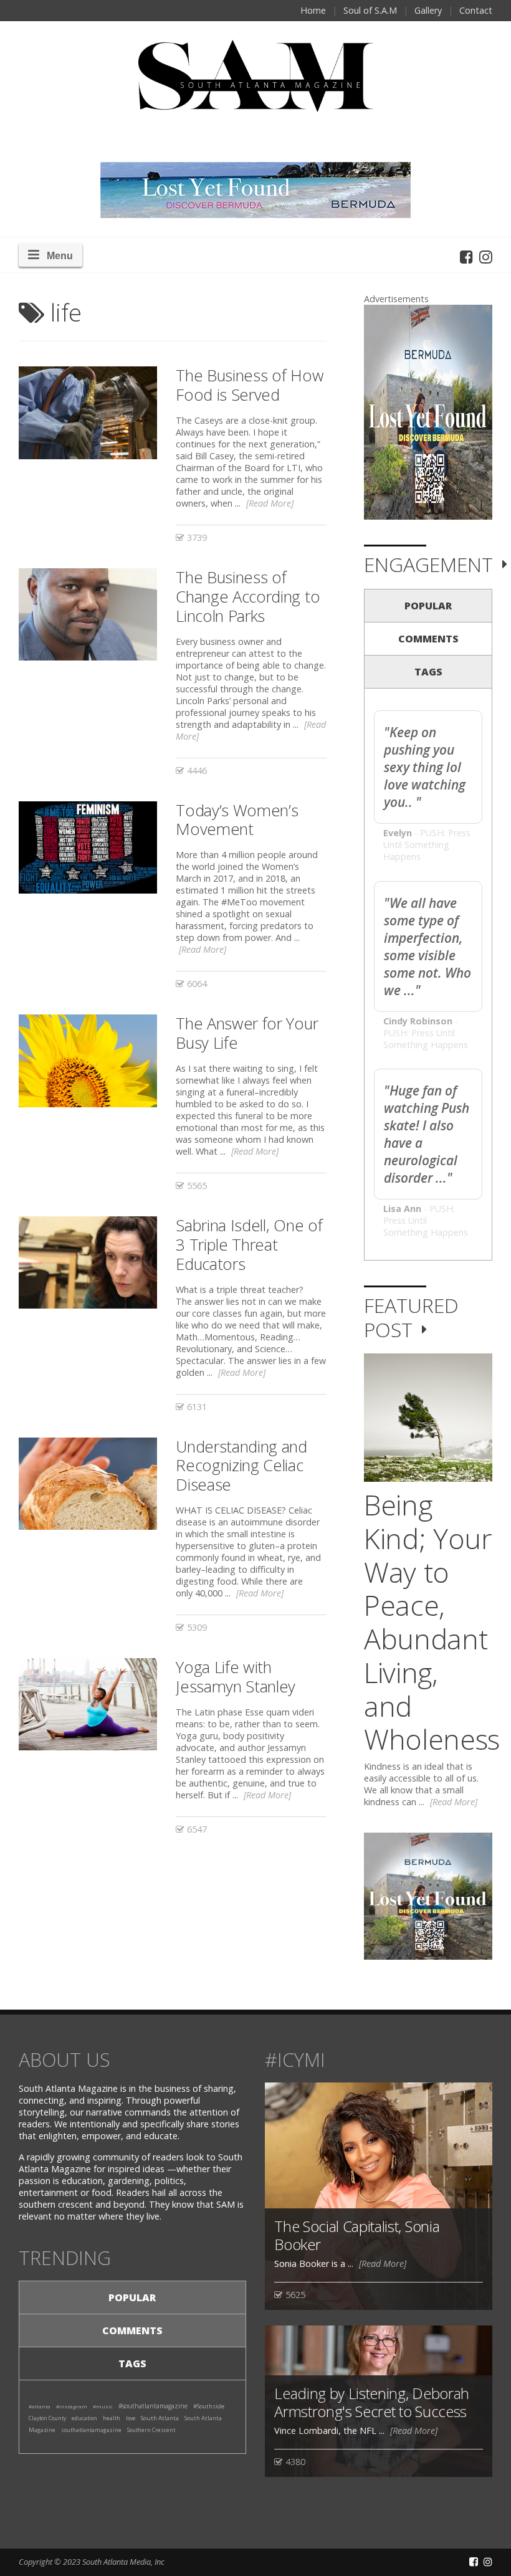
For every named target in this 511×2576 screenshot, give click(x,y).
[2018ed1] (88, 1262)
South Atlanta (160, 2418)
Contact (476, 10)
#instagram (72, 2406)
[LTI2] (88, 413)
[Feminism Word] (88, 847)
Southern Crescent (151, 2430)
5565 (196, 1185)
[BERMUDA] (428, 412)
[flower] (88, 1061)
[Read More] (270, 503)
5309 (196, 1627)
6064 (196, 984)
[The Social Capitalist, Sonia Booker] (379, 2196)
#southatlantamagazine (153, 2406)
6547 (196, 1829)
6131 (196, 1407)
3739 (196, 537)
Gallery (428, 10)
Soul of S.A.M (370, 10)
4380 (294, 2462)
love (131, 2418)
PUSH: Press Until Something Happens (427, 845)
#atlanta (40, 2406)
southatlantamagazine (91, 2430)
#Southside (209, 2406)
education (84, 2418)
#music (103, 2406)
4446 (196, 770)
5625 (294, 2295)
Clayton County (47, 2418)
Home (313, 10)
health (112, 2418)
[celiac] (88, 1484)
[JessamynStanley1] (88, 1704)
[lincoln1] (88, 614)
